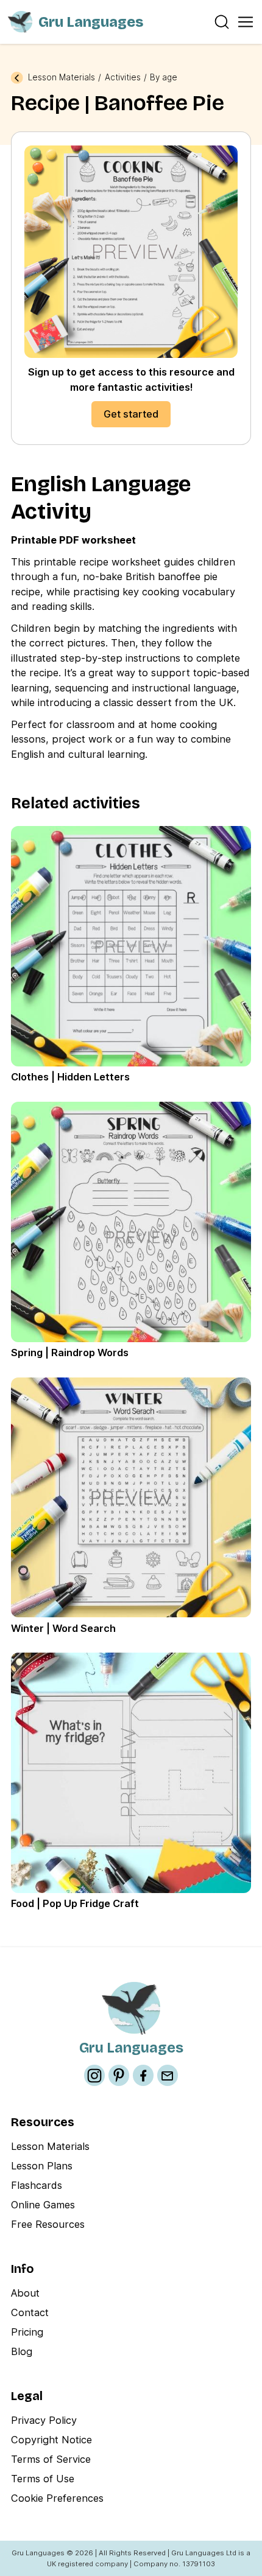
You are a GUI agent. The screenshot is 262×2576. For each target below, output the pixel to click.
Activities (123, 78)
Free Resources (48, 2224)
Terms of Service (51, 2459)
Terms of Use (43, 2479)
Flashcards (37, 2185)
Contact (30, 2312)
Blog (22, 2351)
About (25, 2293)
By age (164, 78)
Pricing (27, 2332)
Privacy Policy (44, 2420)
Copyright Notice (51, 2440)
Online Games (43, 2205)
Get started (131, 414)
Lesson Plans (42, 2166)
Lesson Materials (62, 78)
